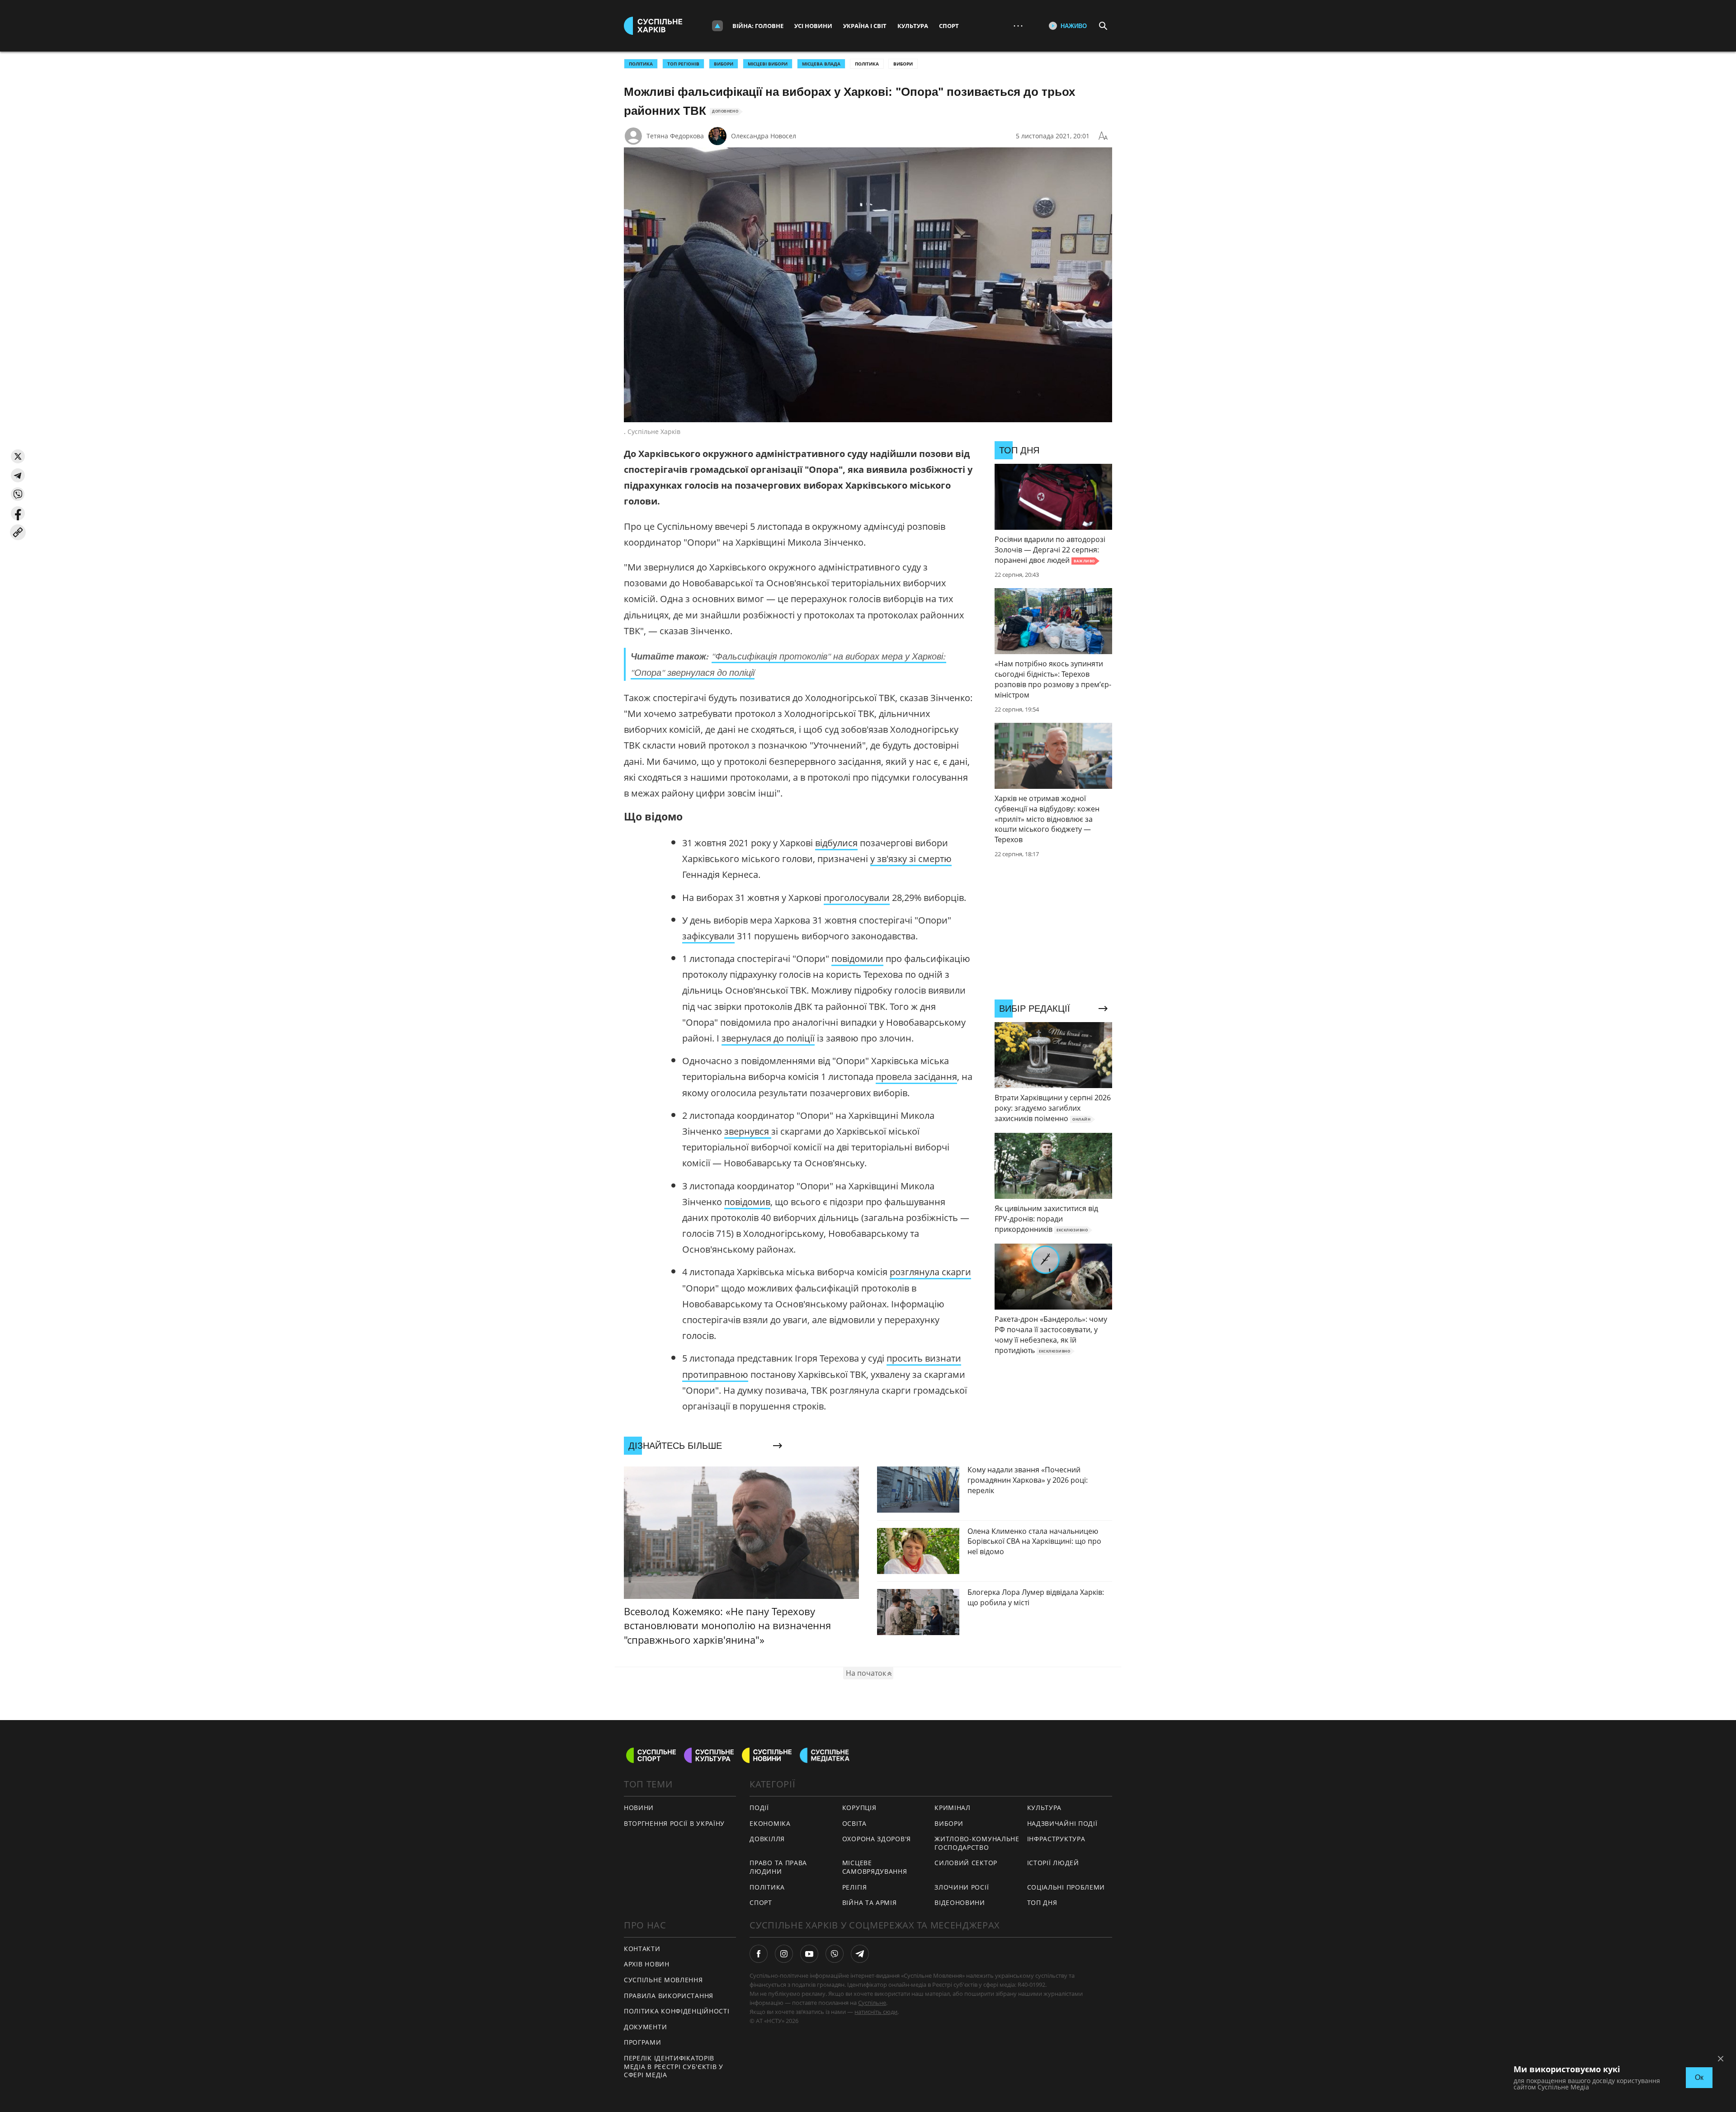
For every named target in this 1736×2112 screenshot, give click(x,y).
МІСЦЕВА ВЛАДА (821, 64)
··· (1018, 26)
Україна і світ (865, 26)
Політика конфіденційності (677, 2011)
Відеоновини (960, 1902)
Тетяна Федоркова (675, 136)
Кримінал (953, 1808)
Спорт (949, 26)
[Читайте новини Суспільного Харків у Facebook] (759, 1954)
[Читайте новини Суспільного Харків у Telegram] (860, 1954)
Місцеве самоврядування (875, 1867)
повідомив (747, 1202)
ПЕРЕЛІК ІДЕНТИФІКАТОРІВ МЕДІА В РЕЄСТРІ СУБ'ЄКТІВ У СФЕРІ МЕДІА (674, 2066)
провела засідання (916, 1077)
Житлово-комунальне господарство (977, 1843)
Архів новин (647, 1964)
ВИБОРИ (724, 64)
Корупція (859, 1808)
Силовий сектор (966, 1863)
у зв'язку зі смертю (911, 859)
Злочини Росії (962, 1887)
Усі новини (813, 26)
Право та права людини (778, 1867)
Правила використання (669, 1996)
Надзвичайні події (1062, 1823)
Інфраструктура (1056, 1839)
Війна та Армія (870, 1902)
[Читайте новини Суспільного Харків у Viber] (835, 1954)
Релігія (855, 1887)
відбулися (836, 843)
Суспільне (872, 2003)
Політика (867, 64)
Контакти (642, 1949)
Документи (645, 2027)
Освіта (854, 1823)
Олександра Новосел (764, 136)
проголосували (857, 898)
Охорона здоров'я (877, 1839)
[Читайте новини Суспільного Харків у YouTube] (809, 1954)
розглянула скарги (930, 1272)
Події (759, 1808)
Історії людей (1053, 1863)
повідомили (857, 959)
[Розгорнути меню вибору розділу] (717, 26)
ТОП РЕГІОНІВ (683, 64)
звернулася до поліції (768, 1038)
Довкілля (767, 1839)
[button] (18, 456)
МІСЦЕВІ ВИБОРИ (768, 64)
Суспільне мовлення (663, 1980)
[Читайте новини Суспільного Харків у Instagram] (784, 1954)
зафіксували (708, 936)
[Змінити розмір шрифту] (1103, 136)
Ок (1699, 2077)
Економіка (770, 1823)
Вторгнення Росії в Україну (674, 1823)
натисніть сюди (876, 2012)
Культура (913, 26)
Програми (643, 2042)
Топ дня (1042, 1902)
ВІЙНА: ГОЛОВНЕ (758, 26)
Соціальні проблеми (1066, 1887)
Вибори (903, 64)
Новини (639, 1808)
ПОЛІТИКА (641, 64)
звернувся (748, 1131)
